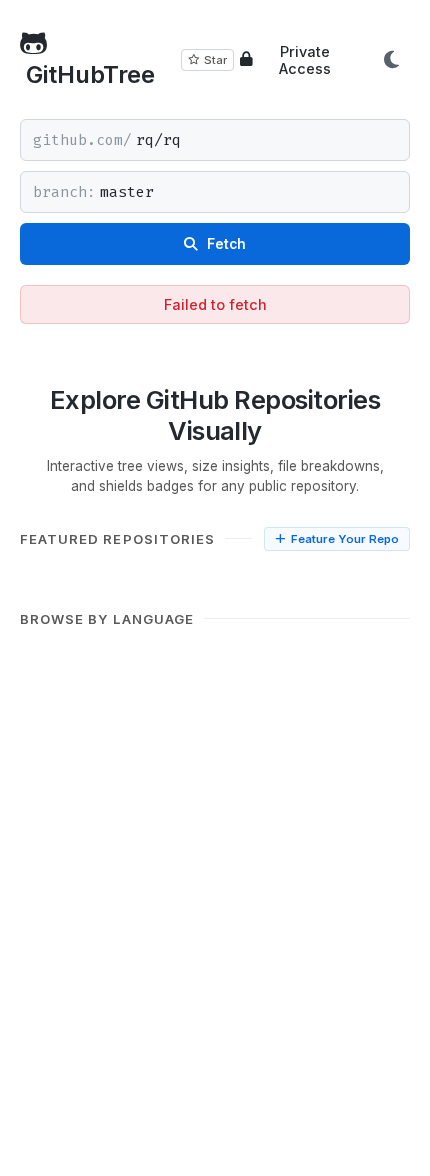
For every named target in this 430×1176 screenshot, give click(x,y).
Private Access (305, 60)
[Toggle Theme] (391, 60)
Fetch (225, 244)
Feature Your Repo (345, 539)
